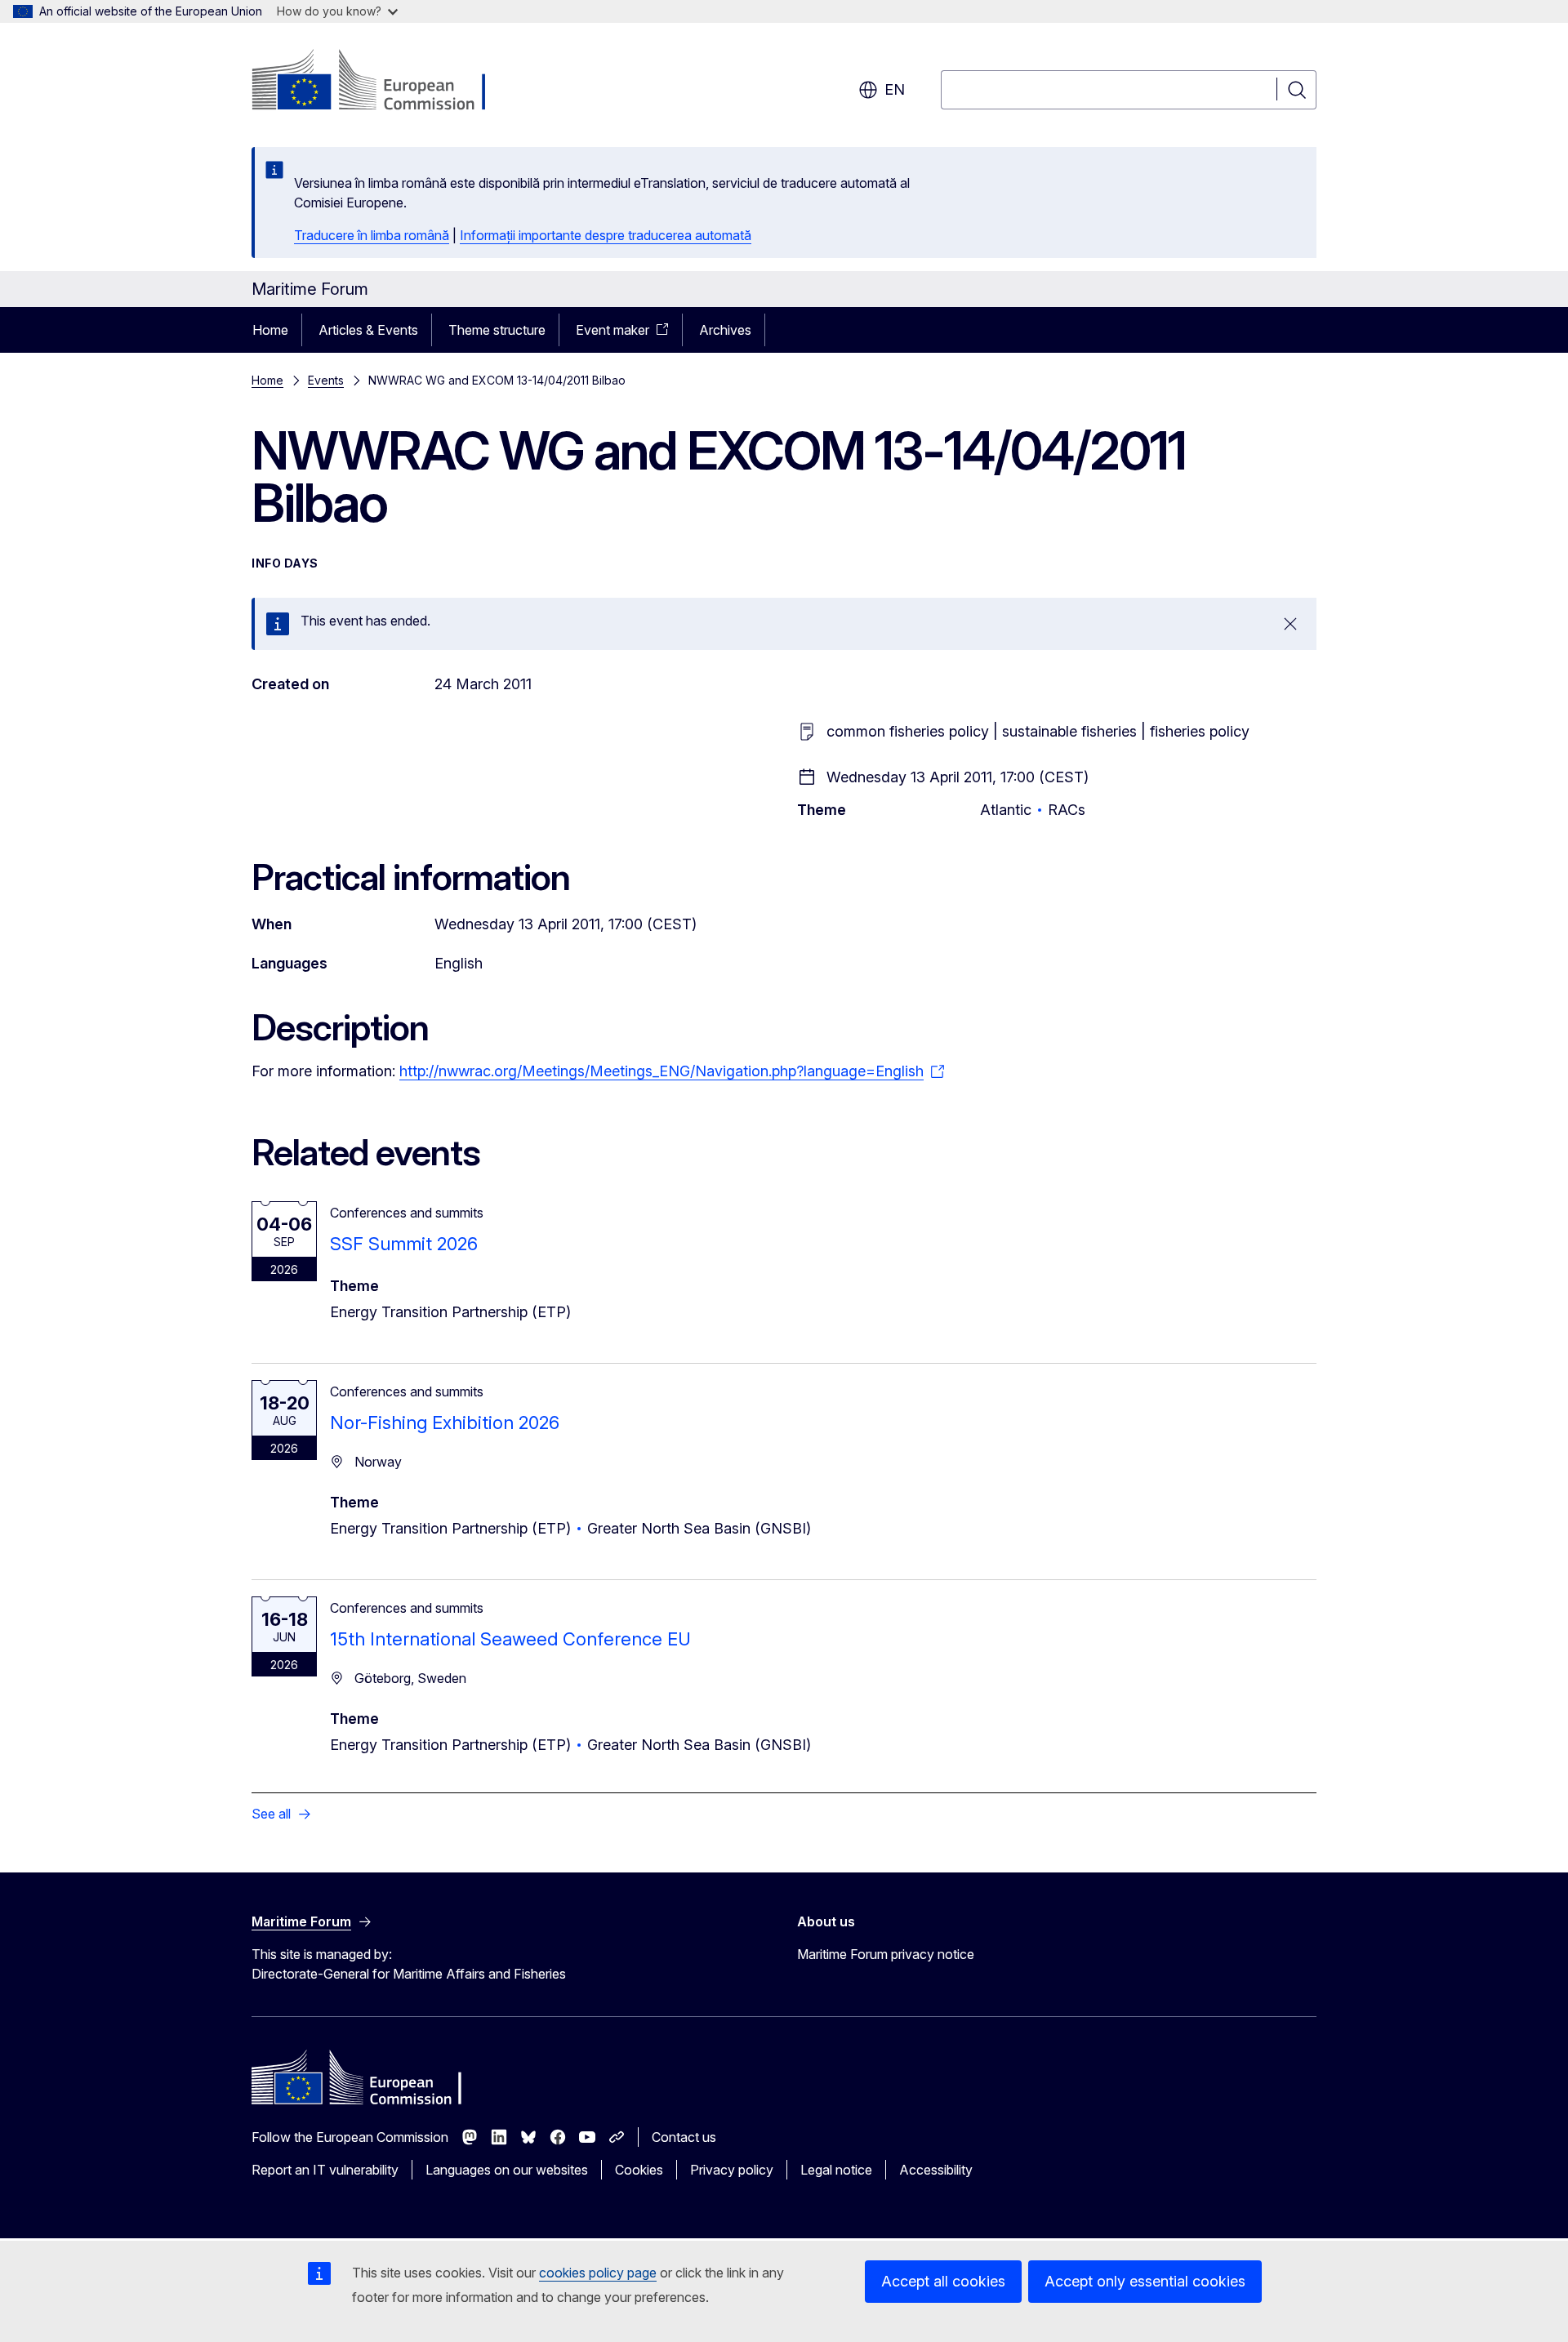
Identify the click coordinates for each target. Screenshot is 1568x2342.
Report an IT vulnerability (325, 2170)
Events (326, 380)
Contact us (684, 2137)
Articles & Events (368, 330)
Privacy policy (732, 2170)
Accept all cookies (943, 2281)
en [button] (895, 89)
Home (270, 330)
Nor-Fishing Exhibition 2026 (445, 1423)
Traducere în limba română (372, 235)
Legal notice (836, 2170)
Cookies (639, 2170)
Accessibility (936, 2170)
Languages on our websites (507, 2170)
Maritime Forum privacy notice (886, 1954)
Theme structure (497, 330)
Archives (725, 330)
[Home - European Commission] (383, 82)
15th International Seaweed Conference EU (510, 1639)
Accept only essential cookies (1145, 2281)
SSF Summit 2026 (404, 1244)
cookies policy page (598, 2273)
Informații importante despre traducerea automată (606, 235)
